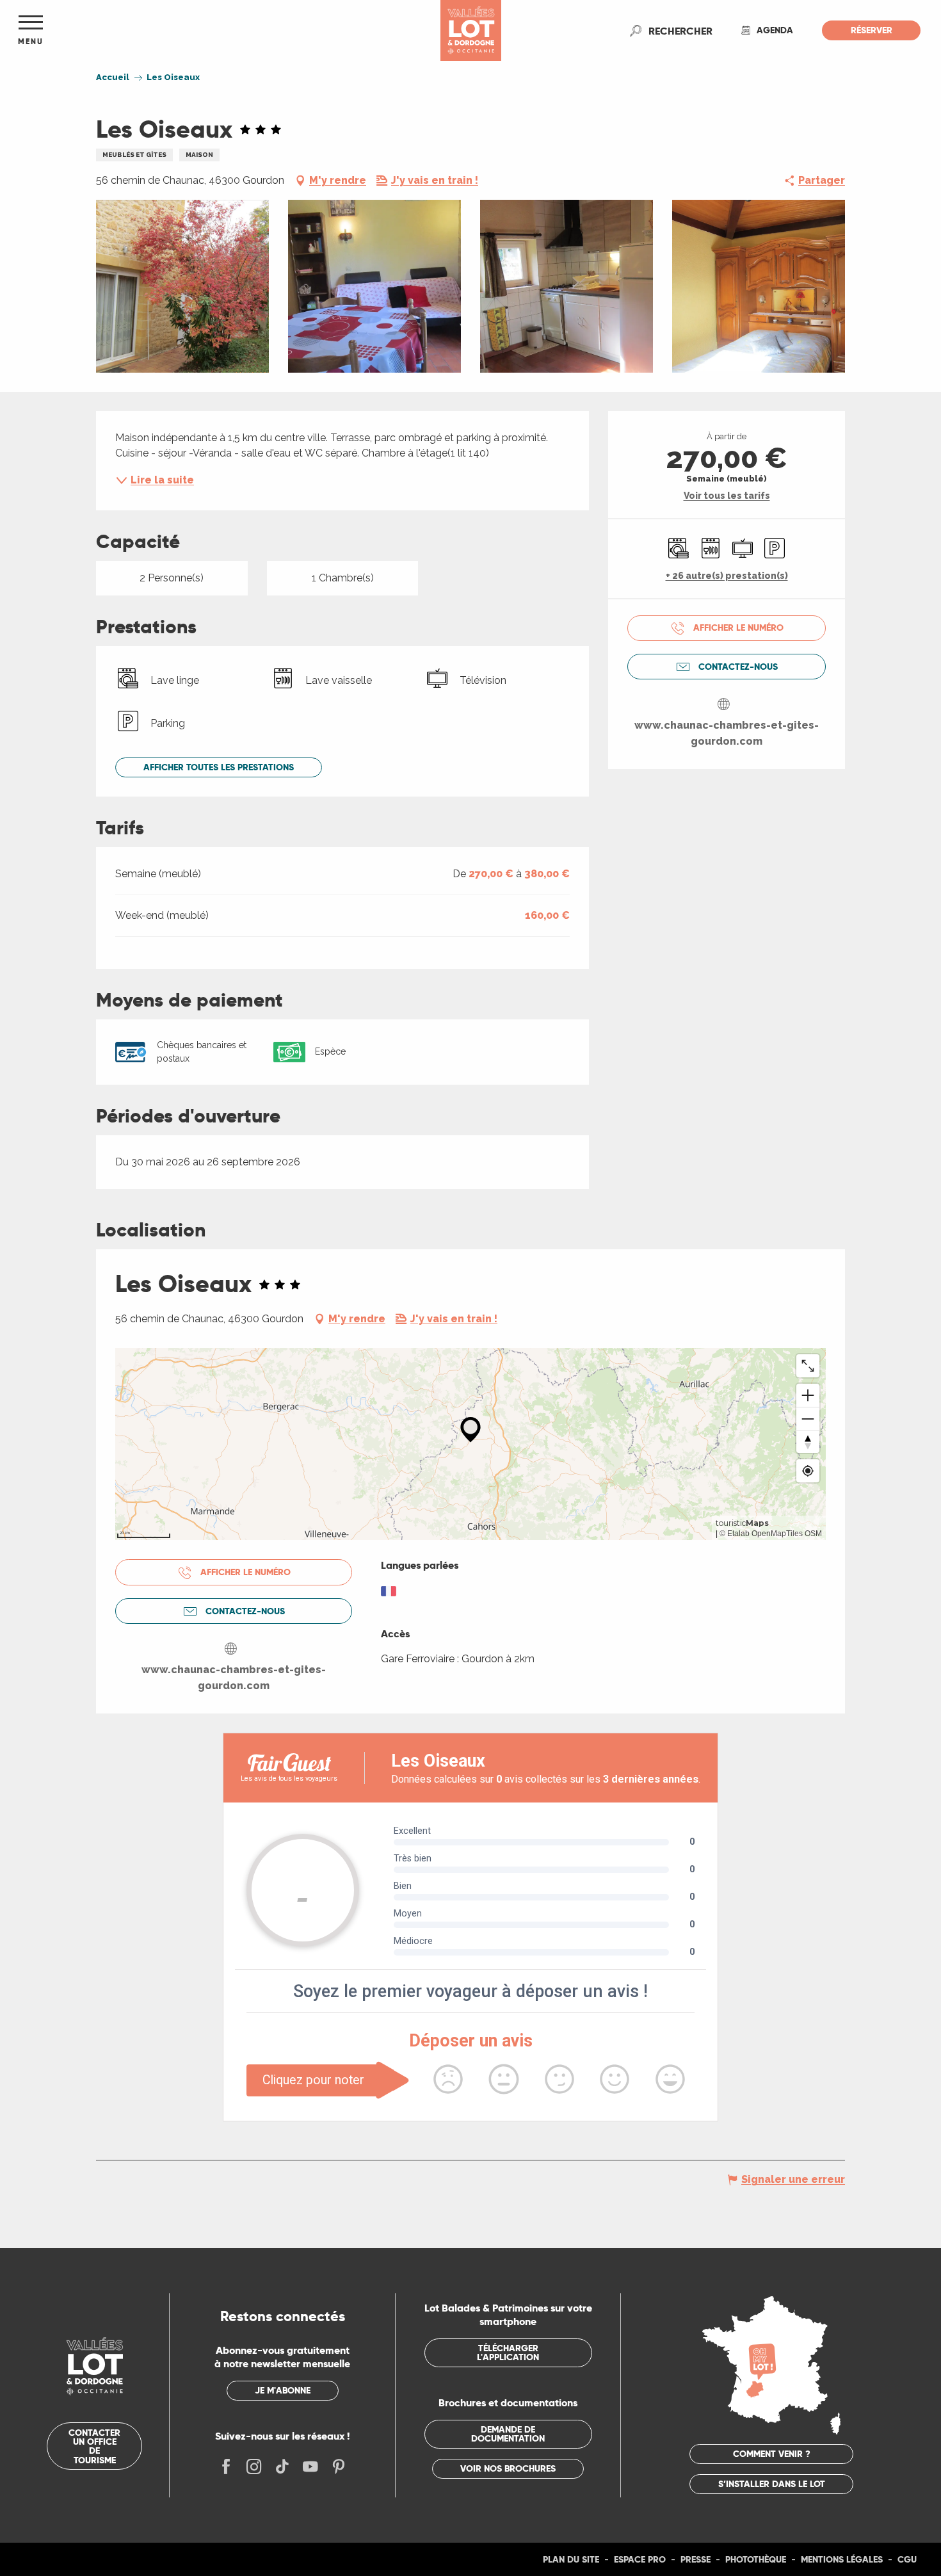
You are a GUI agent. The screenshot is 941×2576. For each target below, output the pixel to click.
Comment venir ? (772, 2454)
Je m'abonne (283, 2390)
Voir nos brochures (508, 2468)
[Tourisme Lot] (471, 30)
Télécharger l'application (508, 2353)
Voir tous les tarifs (727, 496)
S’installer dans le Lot (772, 2484)
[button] (680, 31)
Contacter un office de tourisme (94, 2446)
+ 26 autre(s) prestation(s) (727, 576)
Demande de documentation (508, 2434)
